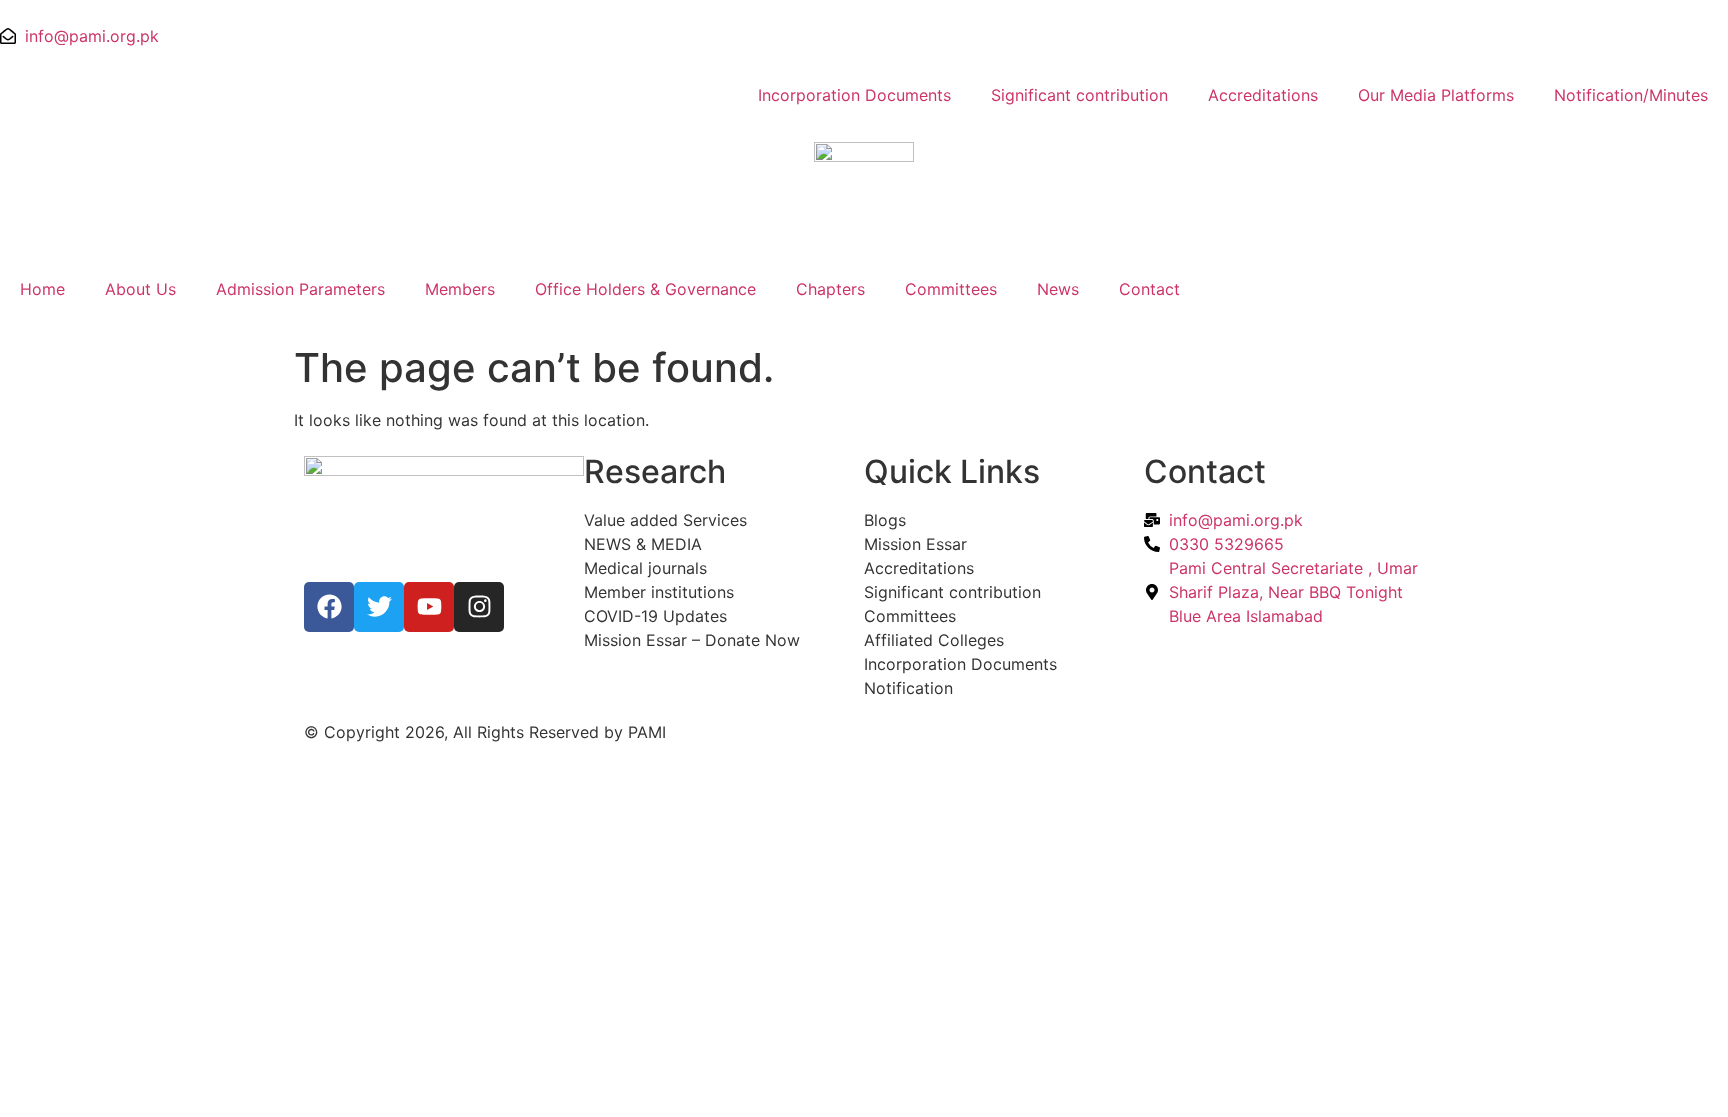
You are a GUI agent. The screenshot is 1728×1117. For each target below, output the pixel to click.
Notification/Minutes (1631, 95)
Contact (1149, 289)
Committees (951, 289)
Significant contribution (1079, 95)
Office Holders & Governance (645, 289)
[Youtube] (429, 607)
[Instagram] (479, 607)
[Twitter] (379, 607)
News (1058, 289)
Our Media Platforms (1436, 95)
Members (460, 289)
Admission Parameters (300, 289)
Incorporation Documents (854, 95)
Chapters (830, 289)
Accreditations (1263, 95)
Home (42, 289)
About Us (140, 289)
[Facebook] (329, 607)
